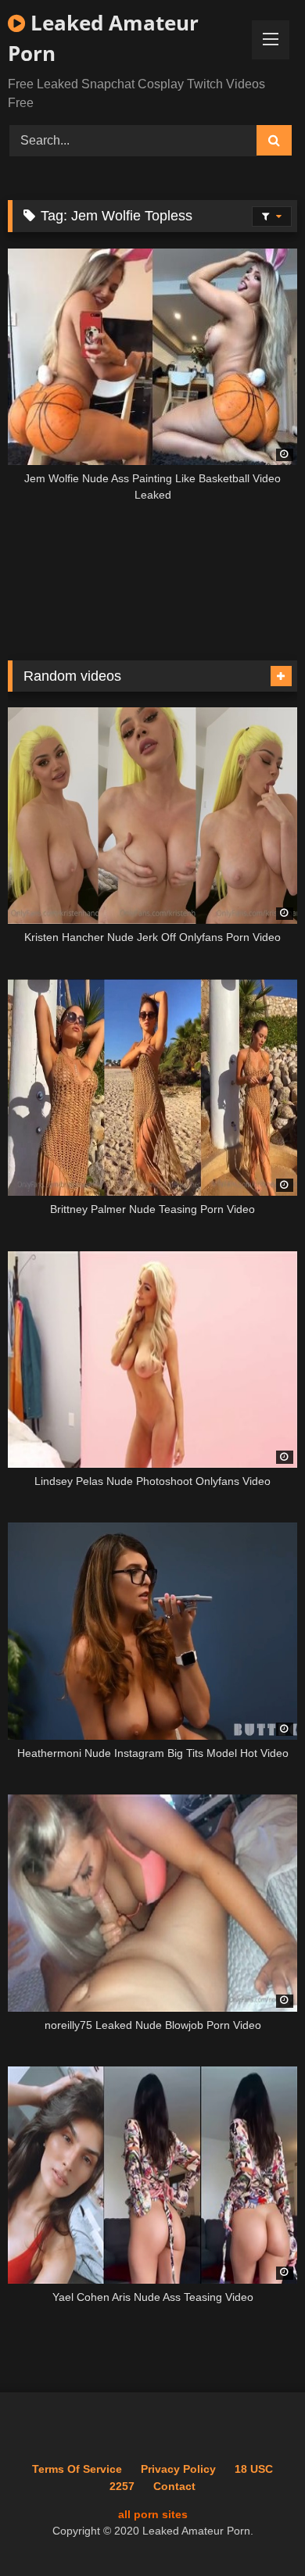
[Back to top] (257, 2529)
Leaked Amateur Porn (103, 38)
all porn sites (153, 2514)
